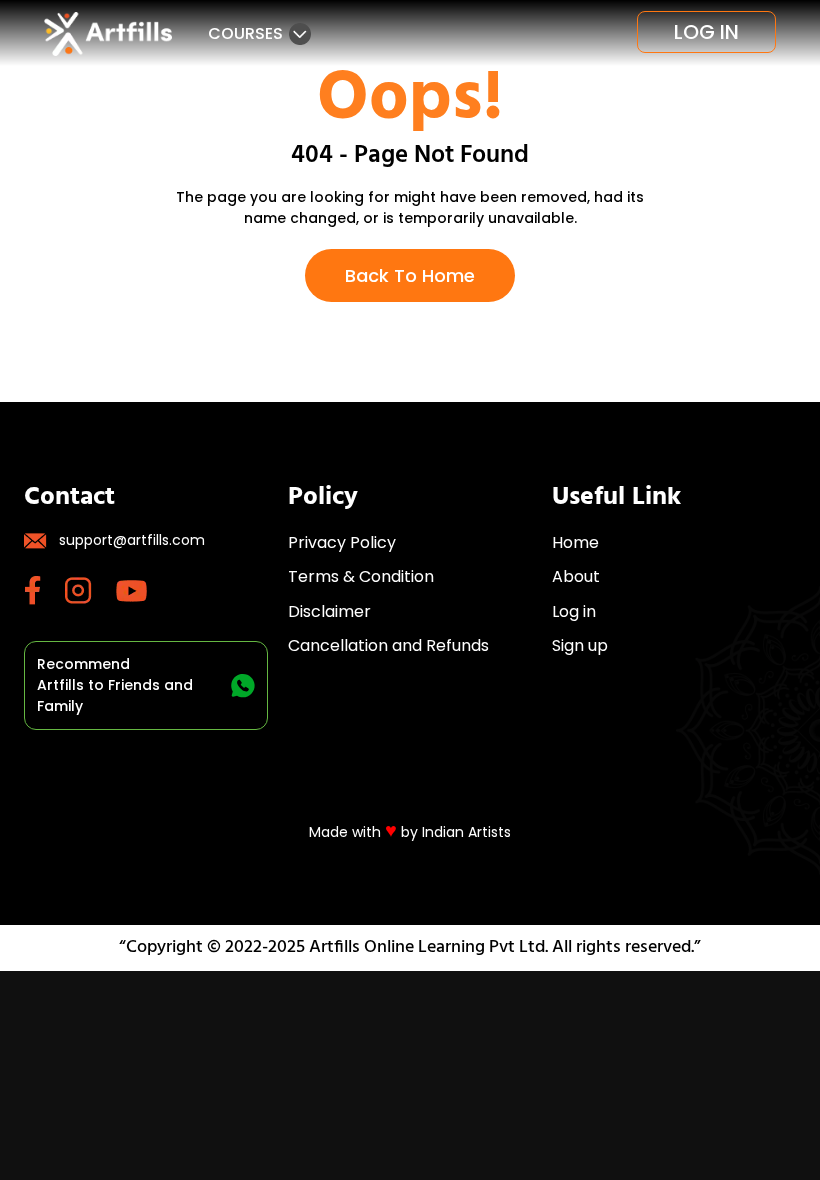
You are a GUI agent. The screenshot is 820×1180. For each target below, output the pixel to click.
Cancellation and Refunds (388, 645)
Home (575, 542)
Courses (245, 33)
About (576, 576)
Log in (706, 32)
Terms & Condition (361, 576)
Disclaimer (329, 611)
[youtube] (143, 591)
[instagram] (90, 590)
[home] (108, 34)
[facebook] (44, 590)
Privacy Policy (342, 542)
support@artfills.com (132, 540)
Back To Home (410, 275)
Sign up (580, 645)
